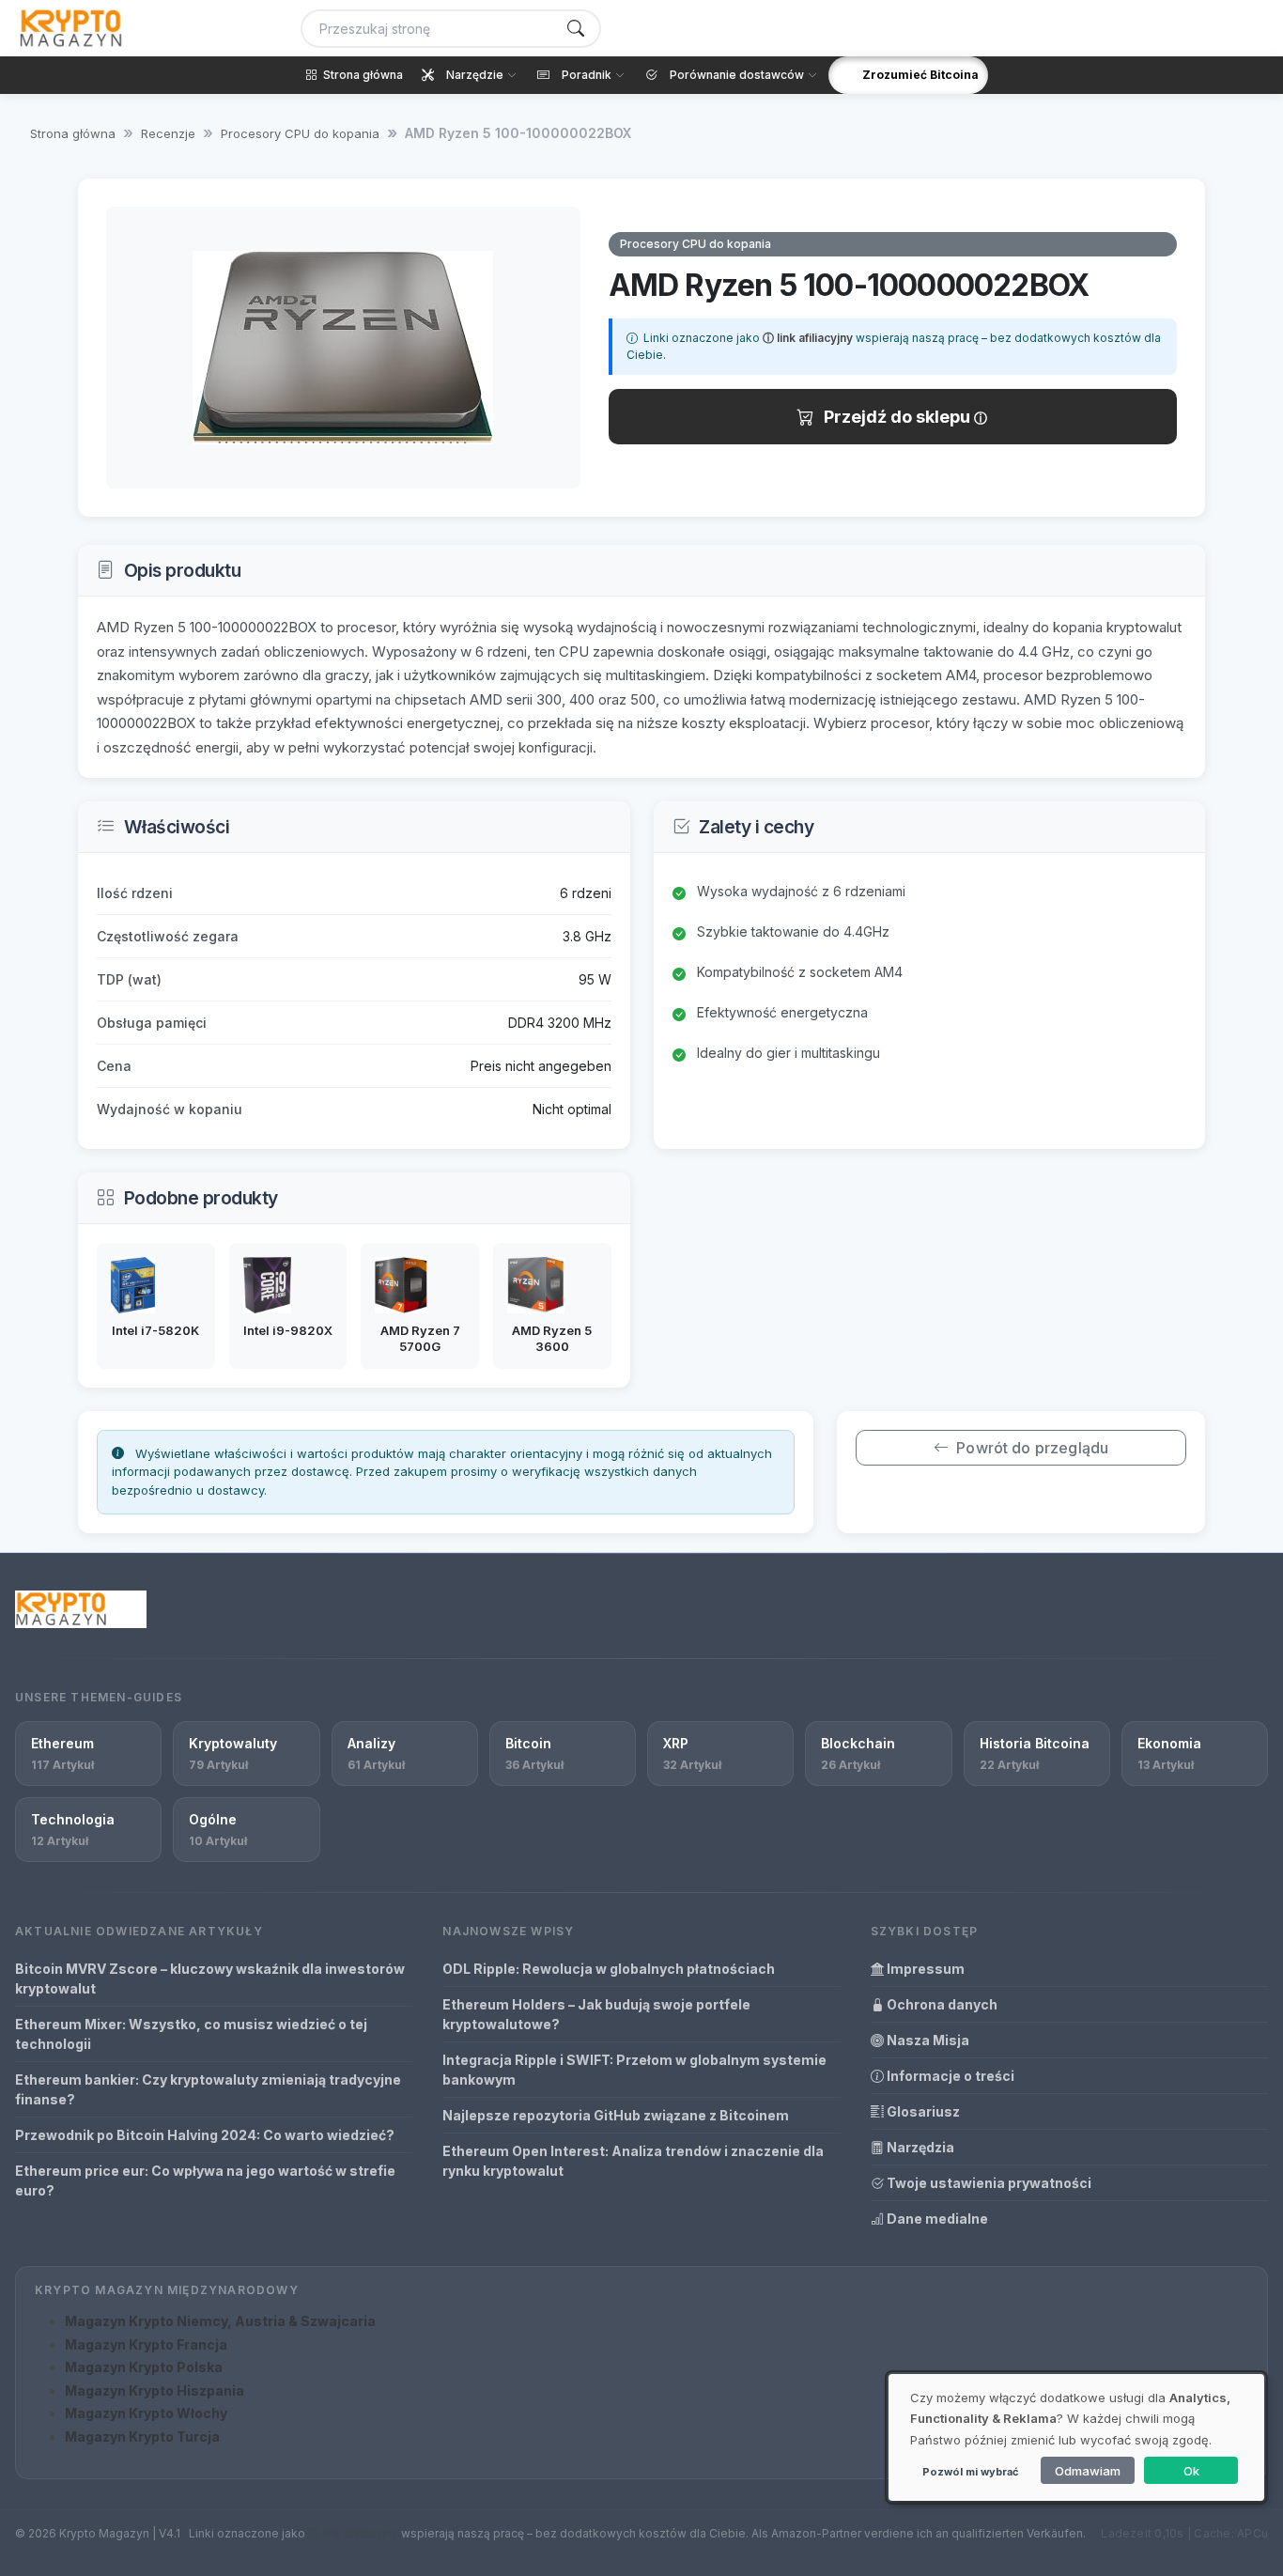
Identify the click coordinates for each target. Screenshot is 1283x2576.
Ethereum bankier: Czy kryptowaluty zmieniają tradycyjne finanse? (208, 2089)
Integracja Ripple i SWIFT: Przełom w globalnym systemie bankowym (634, 2070)
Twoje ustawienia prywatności (988, 2183)
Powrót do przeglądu (1032, 1448)
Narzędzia (919, 2147)
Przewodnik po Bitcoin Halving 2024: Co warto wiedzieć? (205, 2135)
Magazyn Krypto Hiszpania (155, 2390)
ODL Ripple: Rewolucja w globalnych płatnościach (609, 1969)
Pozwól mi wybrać (970, 2472)
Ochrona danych (941, 2004)
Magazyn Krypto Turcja (142, 2436)
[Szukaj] (576, 29)
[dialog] (1076, 2437)
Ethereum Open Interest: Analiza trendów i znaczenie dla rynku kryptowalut (633, 2161)
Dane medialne (936, 2219)
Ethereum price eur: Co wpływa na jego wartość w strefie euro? (205, 2180)
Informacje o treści (949, 2076)
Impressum (924, 1969)
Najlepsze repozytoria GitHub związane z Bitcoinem (616, 2115)
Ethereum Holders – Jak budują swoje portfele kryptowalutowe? (596, 2014)
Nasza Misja (927, 2040)
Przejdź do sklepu (899, 417)
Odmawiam (1088, 2471)
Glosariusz (922, 2111)
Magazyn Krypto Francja (146, 2344)
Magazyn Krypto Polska (144, 2367)
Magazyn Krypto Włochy (146, 2413)
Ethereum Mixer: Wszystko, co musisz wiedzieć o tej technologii (191, 2034)
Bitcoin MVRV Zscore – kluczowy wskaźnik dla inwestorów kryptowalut (210, 1979)
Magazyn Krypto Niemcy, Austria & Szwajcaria (220, 2321)
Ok (1191, 2471)
